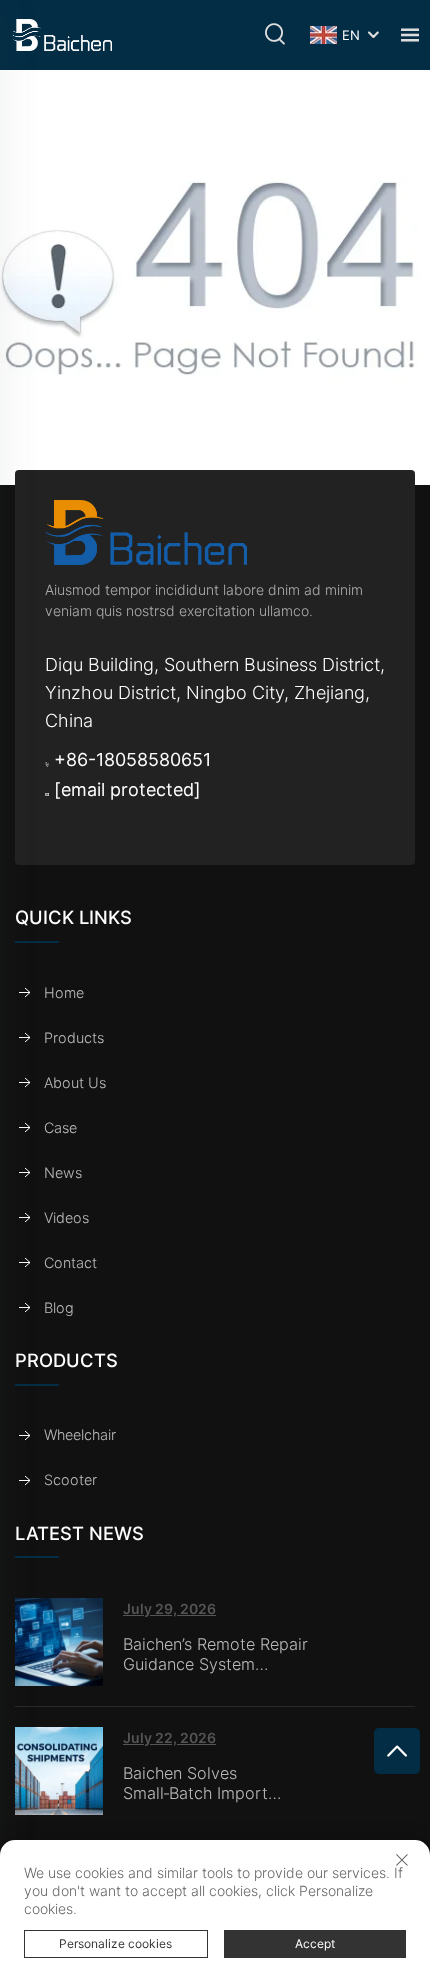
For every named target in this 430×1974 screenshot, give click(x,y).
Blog (59, 1307)
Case (60, 1127)
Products (74, 1037)
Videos (66, 1217)
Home (64, 992)
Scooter (70, 1479)
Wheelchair (80, 1434)
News (63, 1172)
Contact (70, 1262)
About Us (75, 1082)
